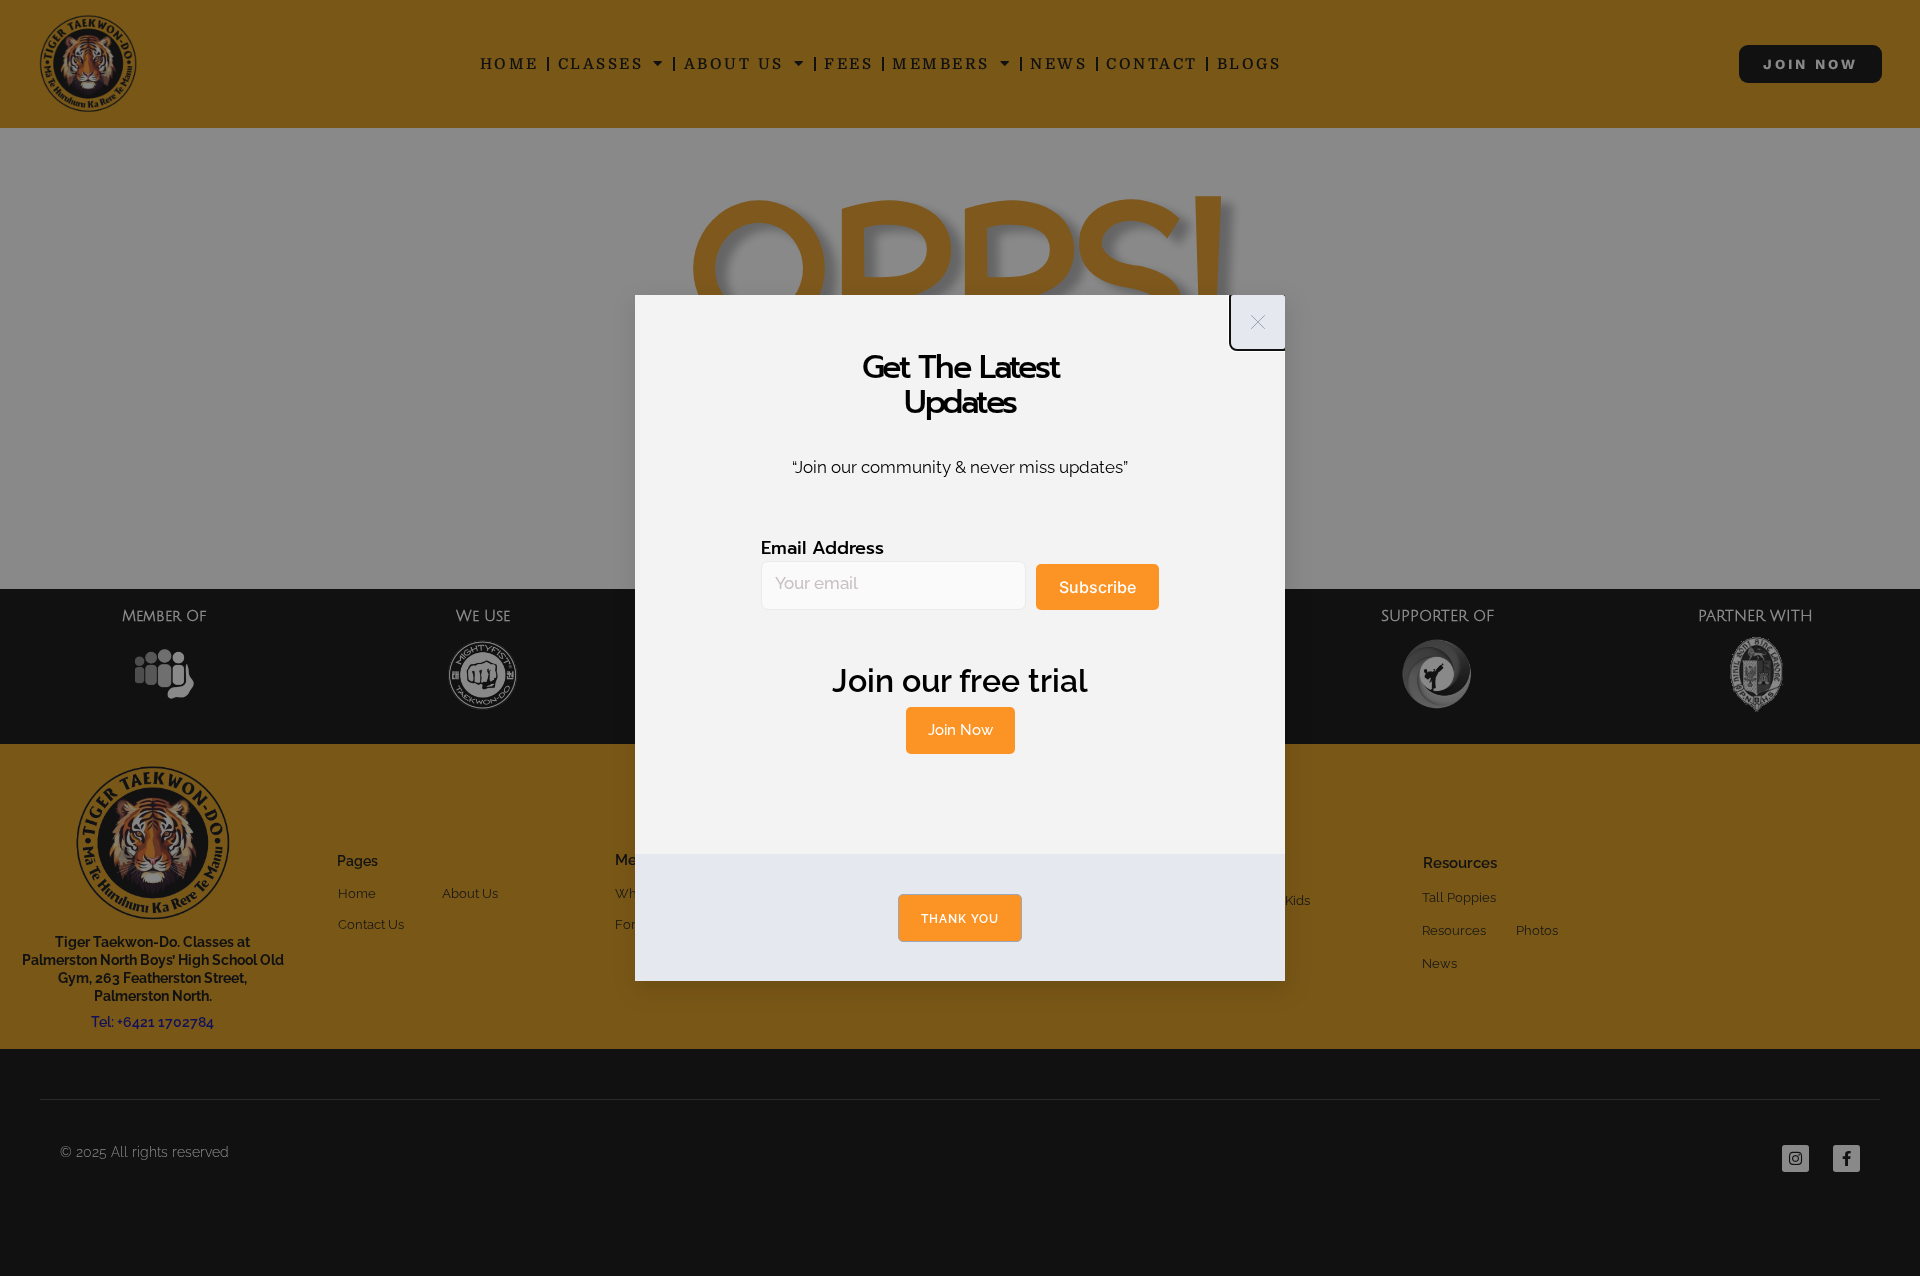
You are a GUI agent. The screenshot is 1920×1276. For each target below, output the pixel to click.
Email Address (822, 548)
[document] (960, 638)
